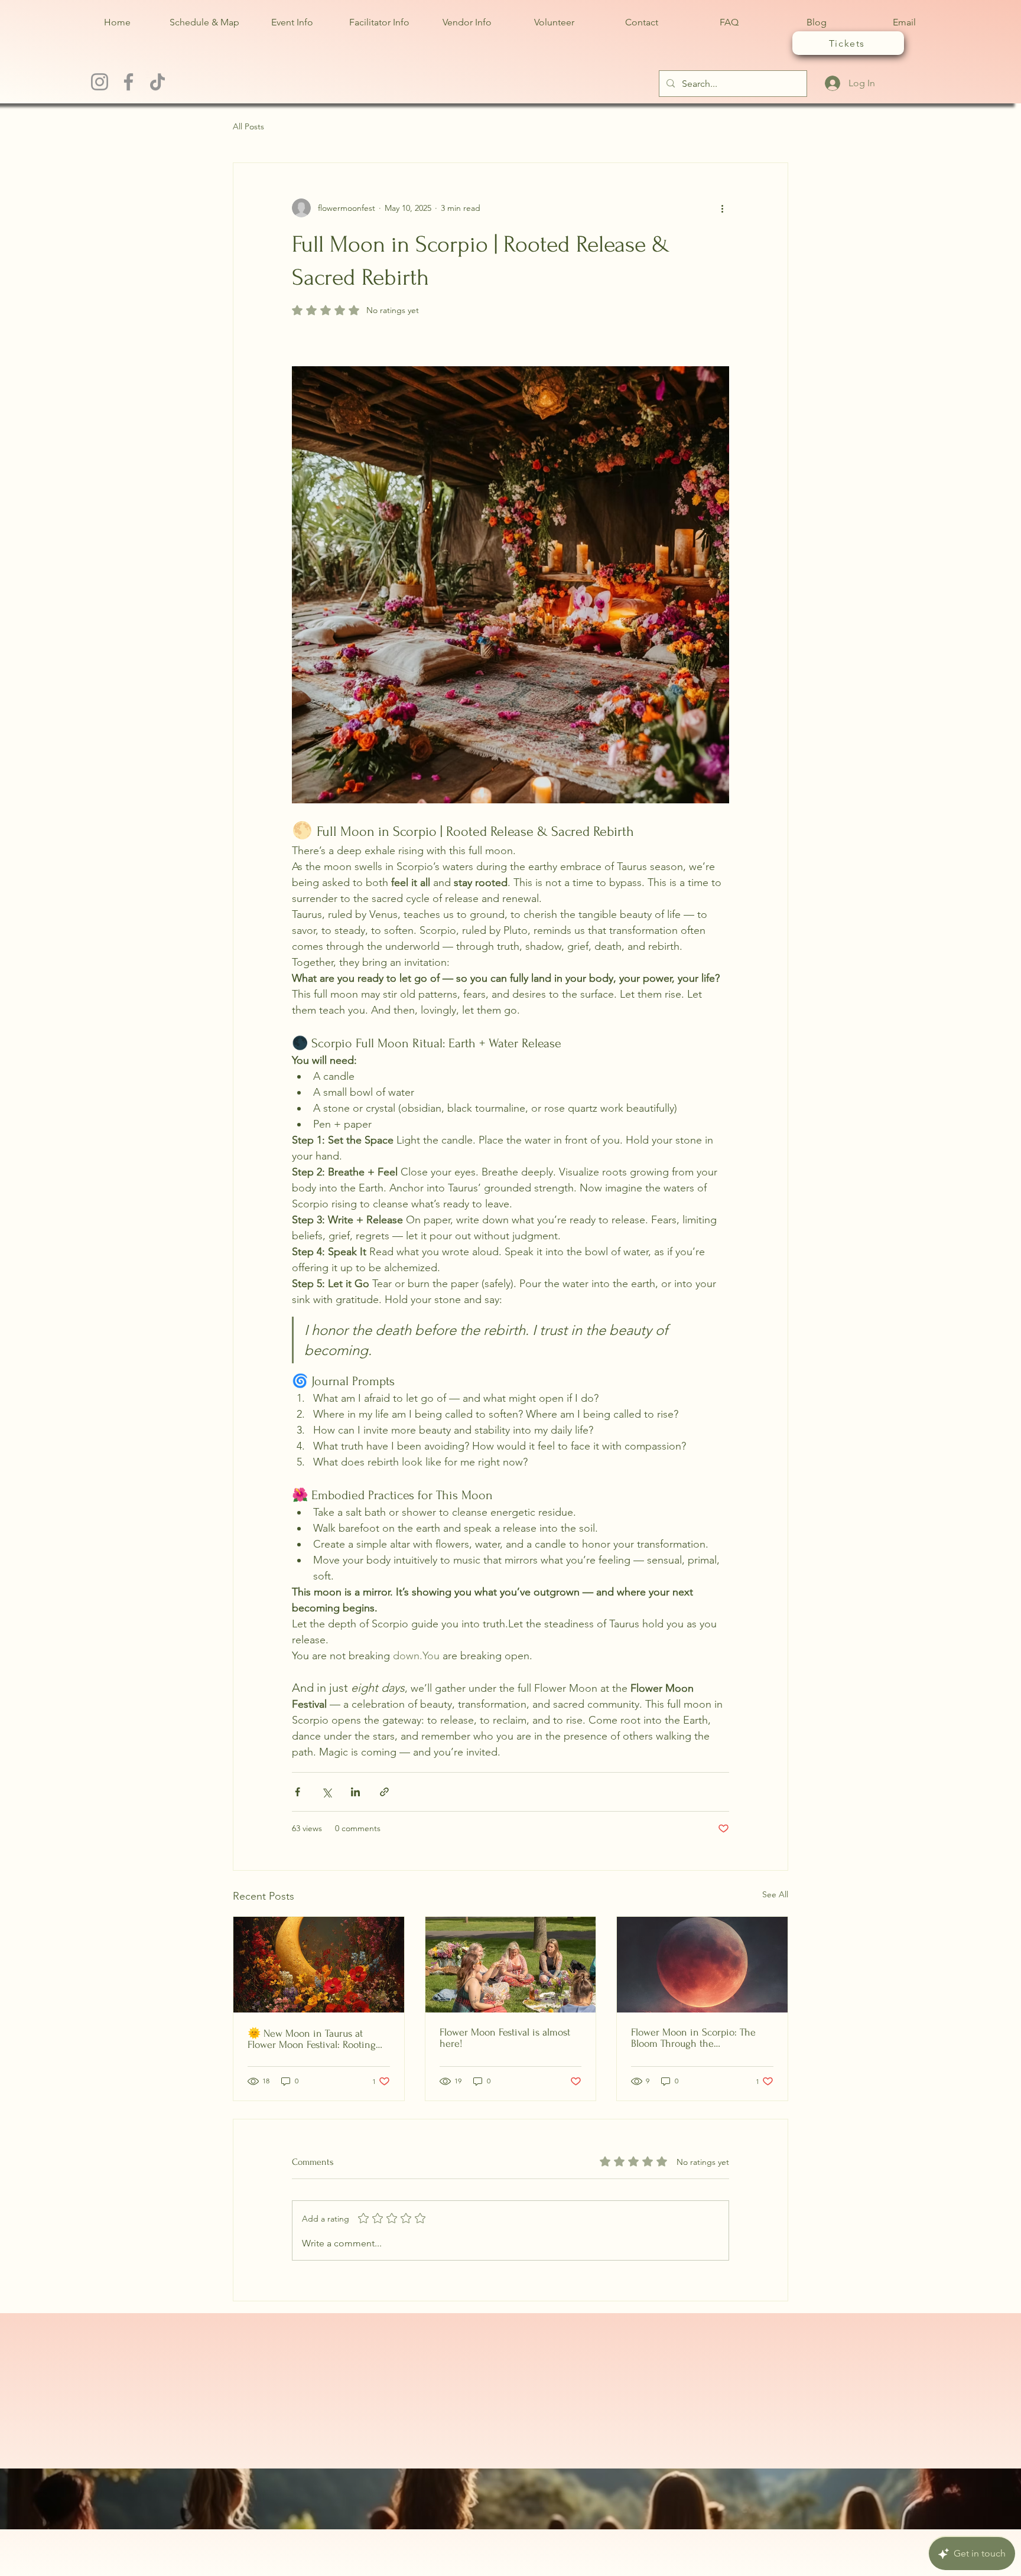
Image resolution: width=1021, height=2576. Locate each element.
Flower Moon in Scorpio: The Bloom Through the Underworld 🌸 (693, 2038)
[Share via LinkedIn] (355, 1792)
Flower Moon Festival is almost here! (505, 2038)
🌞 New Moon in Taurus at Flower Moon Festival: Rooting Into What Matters (312, 2039)
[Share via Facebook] (297, 1792)
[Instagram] (100, 82)
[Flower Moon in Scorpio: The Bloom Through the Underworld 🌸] (702, 1965)
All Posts (248, 126)
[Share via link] (384, 1792)
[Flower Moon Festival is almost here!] (511, 1965)
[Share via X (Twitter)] (326, 1792)
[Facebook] (129, 82)
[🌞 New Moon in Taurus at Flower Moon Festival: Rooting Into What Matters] (319, 1965)
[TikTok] (157, 82)
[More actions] (722, 208)
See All (775, 1894)
